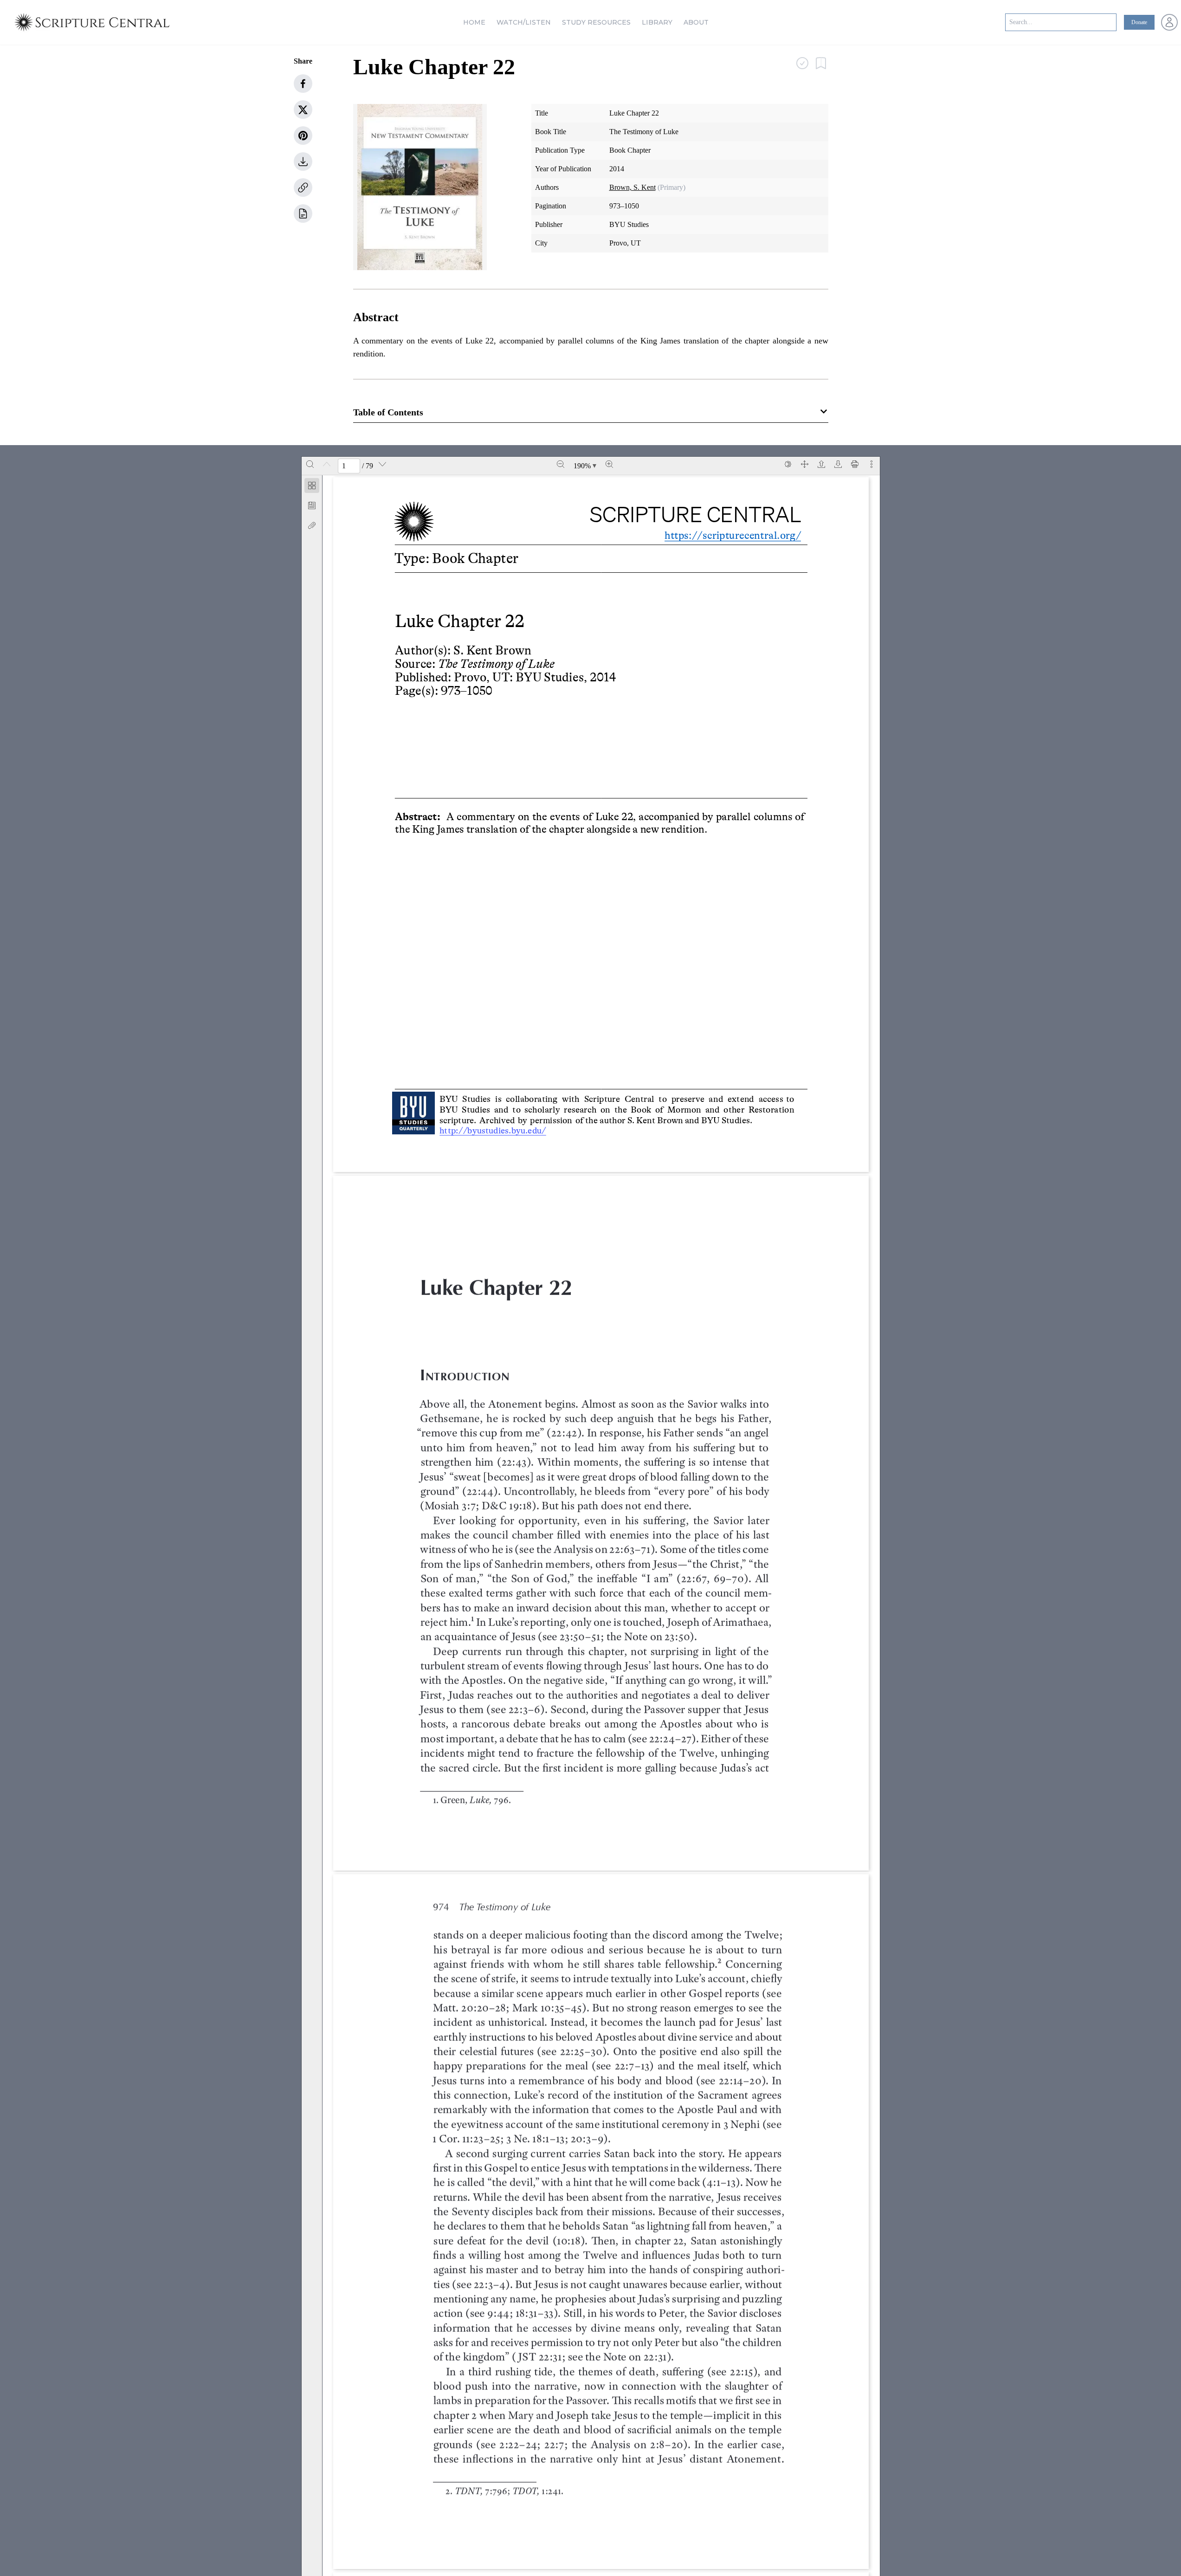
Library (657, 22)
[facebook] (303, 84)
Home (474, 22)
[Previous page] (327, 464)
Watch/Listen (524, 22)
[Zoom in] (609, 464)
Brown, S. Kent (632, 187)
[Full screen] (805, 464)
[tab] (312, 487)
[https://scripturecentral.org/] (732, 536)
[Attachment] (312, 525)
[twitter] (303, 110)
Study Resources (596, 22)
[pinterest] (303, 136)
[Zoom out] (561, 464)
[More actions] (871, 464)
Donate (1139, 22)
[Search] (310, 464)
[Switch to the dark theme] (788, 464)
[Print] (855, 464)
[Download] (838, 464)
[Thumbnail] (312, 485)
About (696, 22)
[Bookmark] (312, 505)
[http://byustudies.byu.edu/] (497, 1131)
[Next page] (382, 464)
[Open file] (821, 464)
